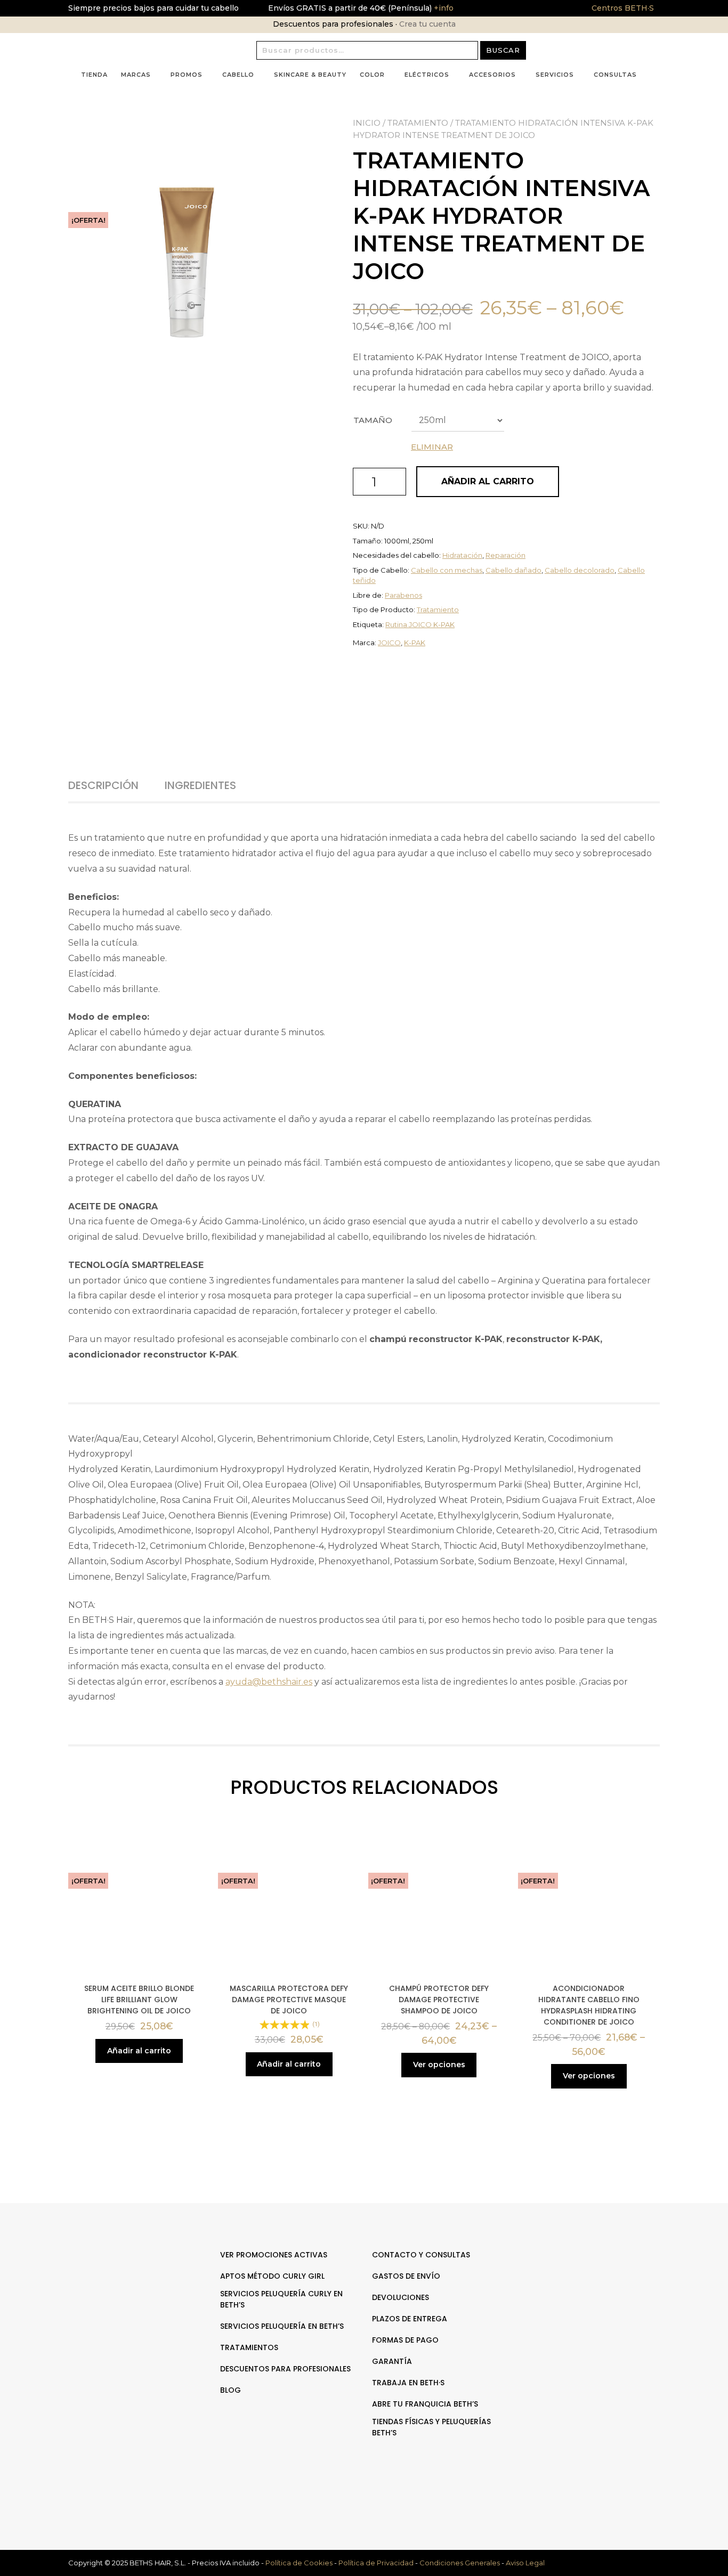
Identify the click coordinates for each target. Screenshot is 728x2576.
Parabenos (403, 595)
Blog (230, 2390)
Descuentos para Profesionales (285, 2369)
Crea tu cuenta (427, 24)
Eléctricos (427, 75)
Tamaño (373, 420)
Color (372, 75)
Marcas (136, 75)
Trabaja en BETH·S (408, 2383)
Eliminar (432, 447)
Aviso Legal (525, 2563)
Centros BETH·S (623, 8)
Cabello (238, 75)
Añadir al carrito (488, 481)
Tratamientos (249, 2347)
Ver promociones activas (274, 2255)
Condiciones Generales (460, 2563)
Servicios (555, 75)
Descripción (103, 785)
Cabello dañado (513, 570)
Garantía (392, 2361)
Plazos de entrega (410, 2319)
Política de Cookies (299, 2563)
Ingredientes (200, 785)
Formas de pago (405, 2340)
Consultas (615, 75)
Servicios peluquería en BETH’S (282, 2326)
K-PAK (415, 643)
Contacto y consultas (421, 2255)
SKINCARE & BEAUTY (310, 75)
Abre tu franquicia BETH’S (425, 2404)
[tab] (115, 785)
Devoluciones (401, 2297)
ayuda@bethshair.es (269, 1682)
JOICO (389, 643)
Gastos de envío (406, 2276)
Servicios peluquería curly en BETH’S (281, 2299)
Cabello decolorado (580, 570)
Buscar (503, 50)
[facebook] (587, 2288)
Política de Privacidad (376, 2563)
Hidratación (462, 555)
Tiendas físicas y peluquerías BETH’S (431, 2427)
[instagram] (598, 2288)
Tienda (94, 75)
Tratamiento (418, 123)
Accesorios (492, 75)
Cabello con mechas (447, 570)
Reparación (505, 555)
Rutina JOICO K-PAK (420, 624)
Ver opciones (439, 2065)
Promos (187, 75)
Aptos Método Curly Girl (272, 2276)
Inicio (367, 123)
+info (443, 8)
